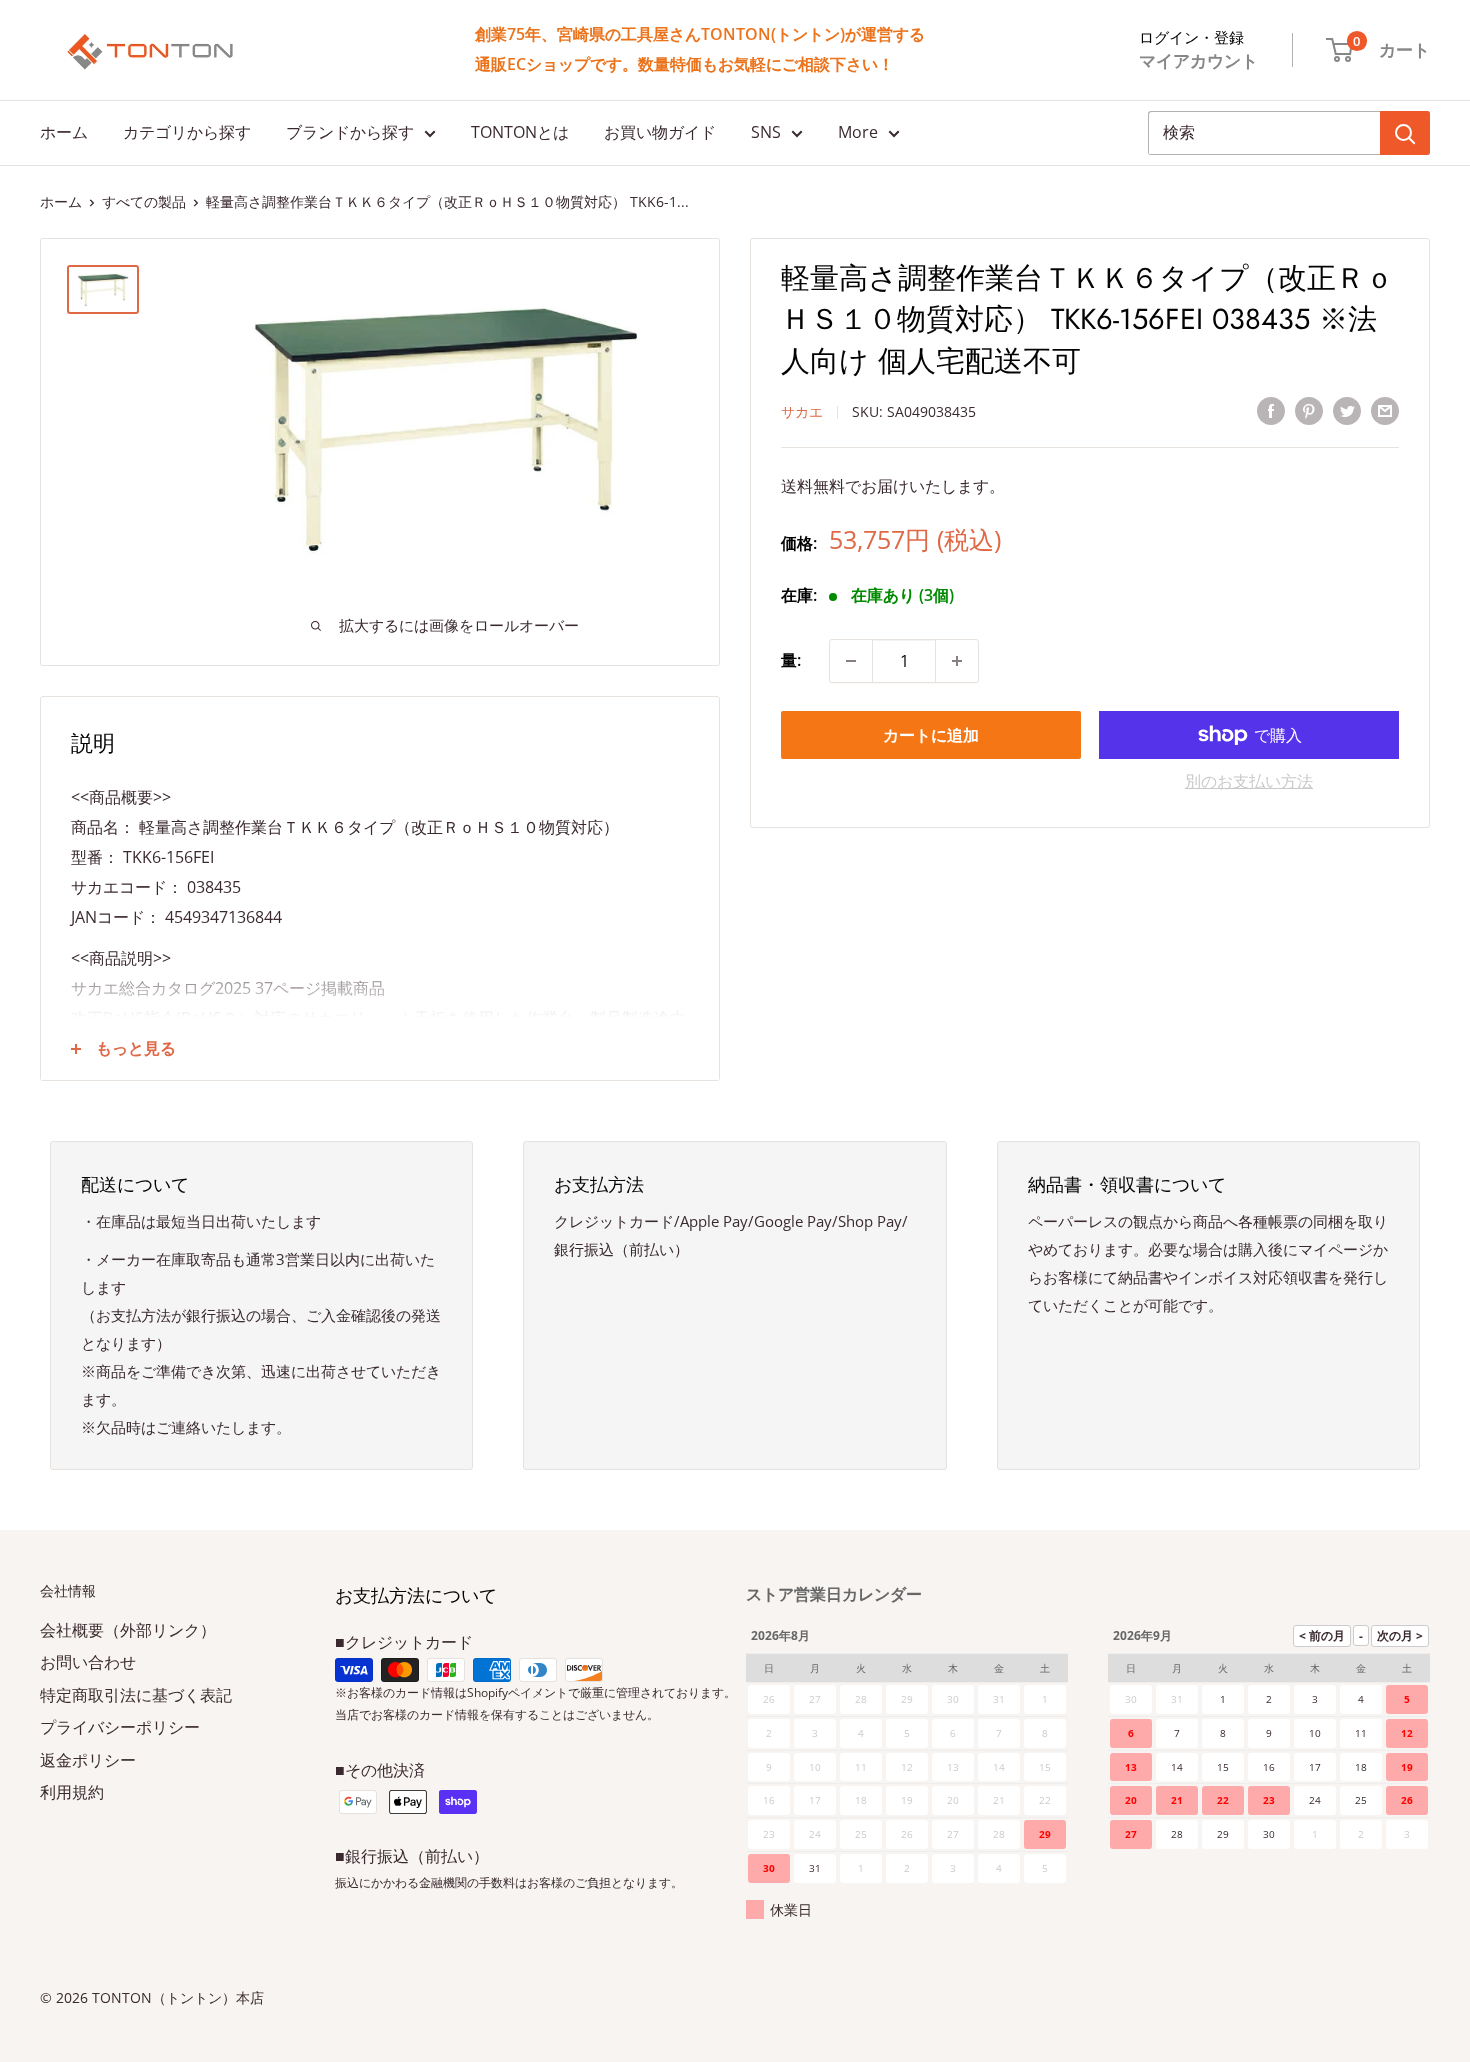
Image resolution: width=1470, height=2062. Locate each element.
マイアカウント (1198, 60)
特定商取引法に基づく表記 (136, 1695)
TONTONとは (520, 132)
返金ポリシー (88, 1760)
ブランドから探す (350, 132)
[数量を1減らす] (851, 661)
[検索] (1405, 133)
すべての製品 (144, 201)
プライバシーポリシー (120, 1727)
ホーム (64, 132)
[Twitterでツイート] (1347, 411)
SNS (766, 132)
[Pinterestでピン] (1309, 411)
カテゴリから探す (187, 132)
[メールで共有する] (1385, 411)
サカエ (802, 411)
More (858, 132)
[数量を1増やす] (957, 661)
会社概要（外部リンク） (128, 1630)
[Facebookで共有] (1271, 411)
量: (791, 660)
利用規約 (72, 1792)
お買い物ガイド (660, 132)
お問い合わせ (88, 1662)
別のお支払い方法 (1249, 781)
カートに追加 (931, 735)
